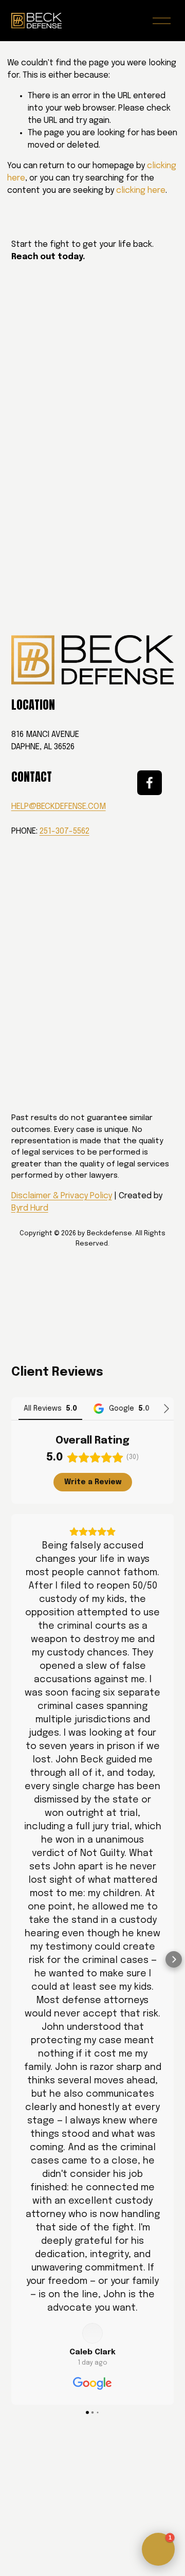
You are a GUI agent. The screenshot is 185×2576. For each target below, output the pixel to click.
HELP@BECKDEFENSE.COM (59, 807)
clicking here (141, 191)
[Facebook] (150, 783)
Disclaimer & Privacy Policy (62, 1196)
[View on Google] (92, 2333)
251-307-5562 (64, 831)
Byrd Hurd (30, 1208)
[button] (11, 1959)
